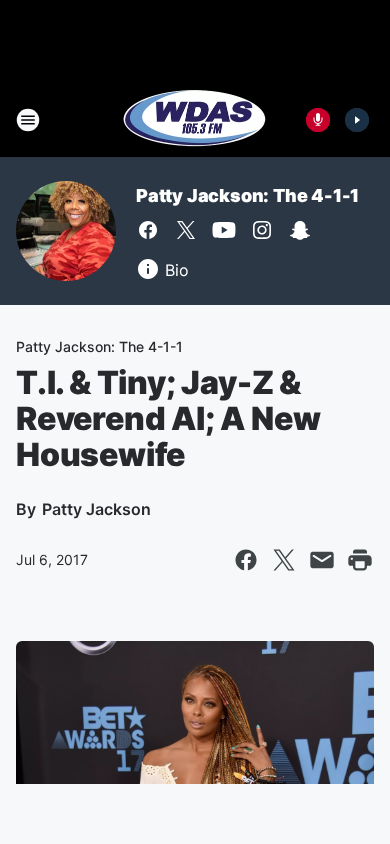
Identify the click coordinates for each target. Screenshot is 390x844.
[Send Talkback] (318, 120)
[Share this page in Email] (322, 560)
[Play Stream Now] (357, 120)
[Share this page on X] (284, 560)
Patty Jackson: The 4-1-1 (247, 195)
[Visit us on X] (186, 230)
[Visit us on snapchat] (300, 230)
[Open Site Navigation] (28, 120)
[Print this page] (360, 560)
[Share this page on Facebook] (246, 560)
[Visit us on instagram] (262, 230)
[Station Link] (195, 120)
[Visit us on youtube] (224, 230)
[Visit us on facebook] (148, 230)
